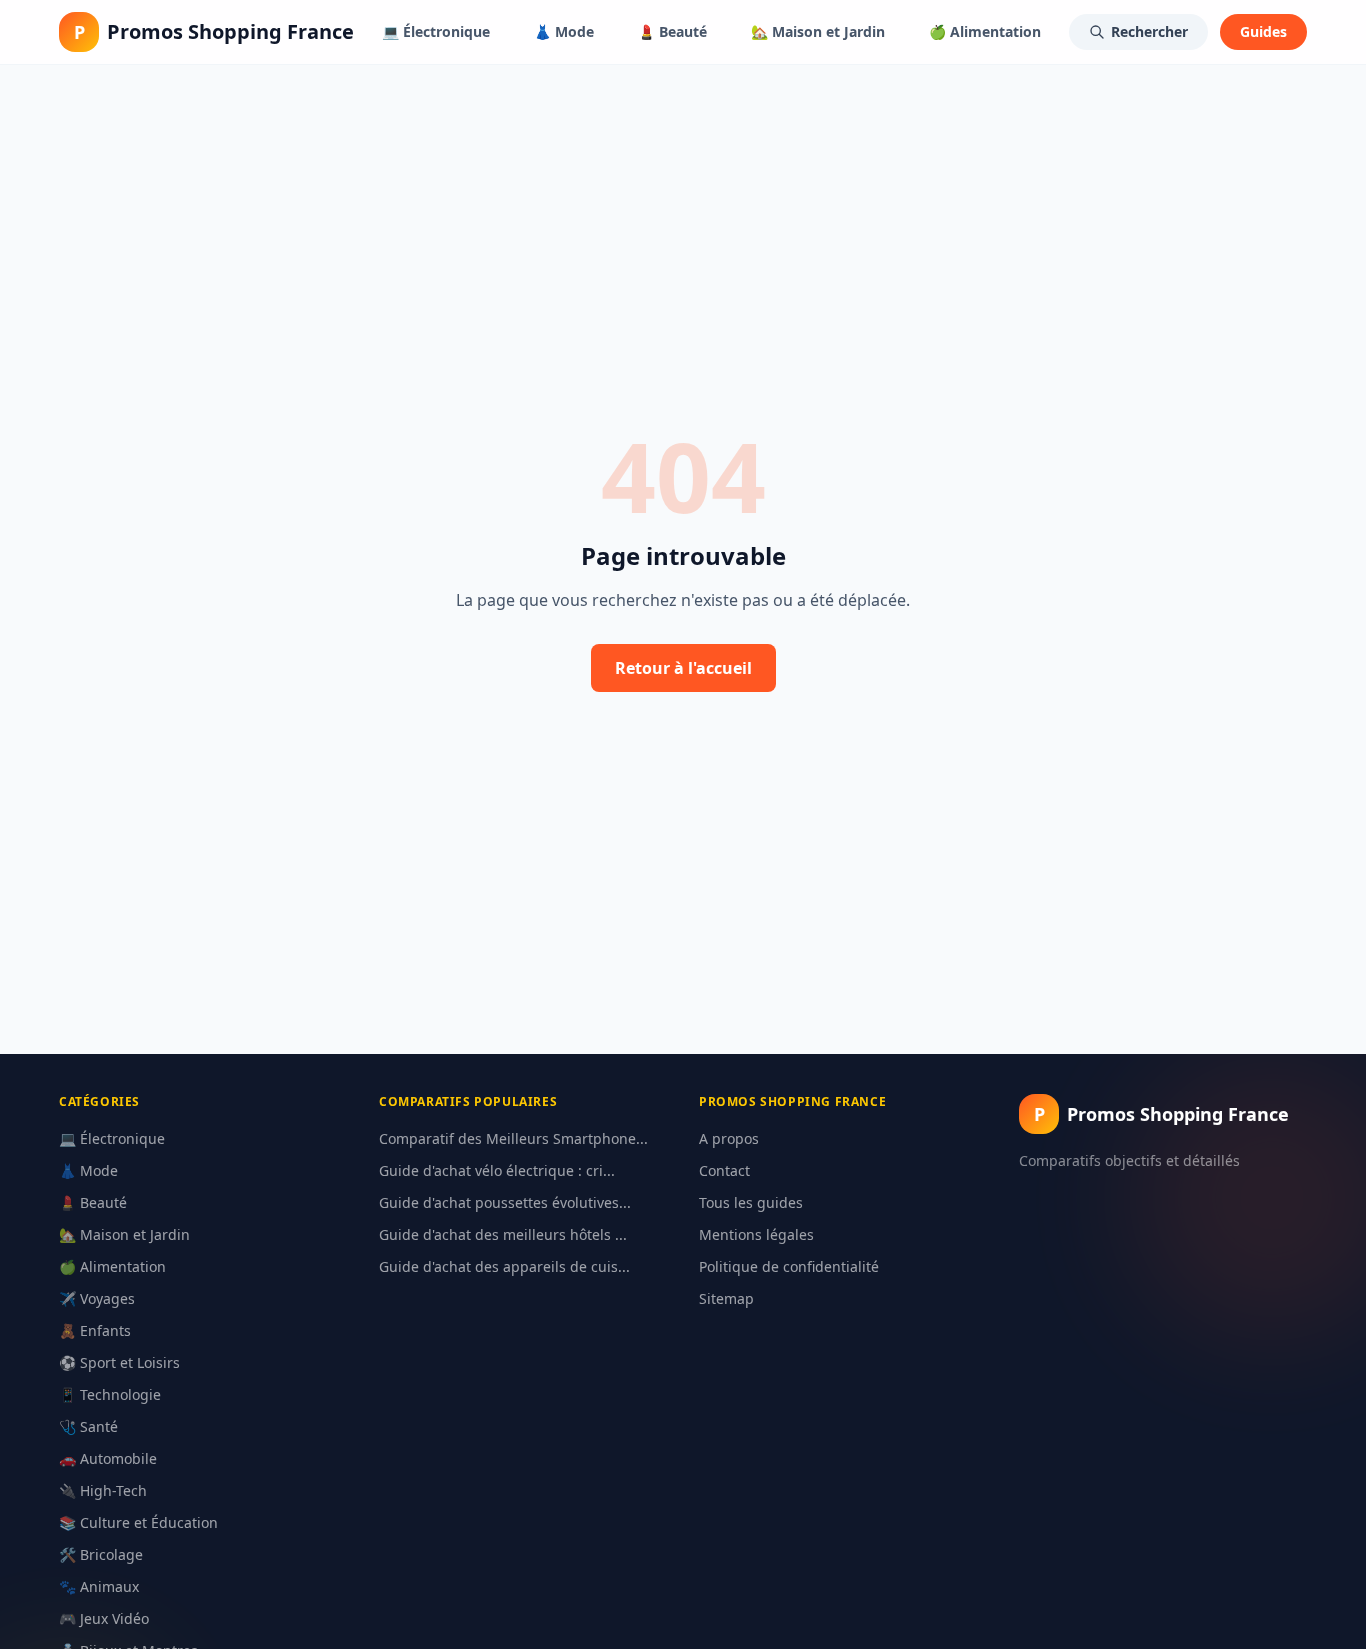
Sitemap (726, 1298)
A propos (729, 1138)
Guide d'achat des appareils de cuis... (504, 1266)
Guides (1263, 31)
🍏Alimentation (985, 31)
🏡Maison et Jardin (818, 31)
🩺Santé (88, 1426)
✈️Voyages (97, 1298)
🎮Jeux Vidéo (104, 1618)
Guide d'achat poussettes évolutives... (505, 1202)
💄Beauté (672, 31)
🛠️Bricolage (101, 1554)
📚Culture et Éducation (138, 1522)
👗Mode (564, 31)
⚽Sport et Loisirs (119, 1362)
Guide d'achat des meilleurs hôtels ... (503, 1234)
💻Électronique (436, 31)
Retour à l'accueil (683, 668)
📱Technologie (110, 1394)
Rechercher (1149, 31)
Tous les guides (751, 1202)
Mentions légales (756, 1234)
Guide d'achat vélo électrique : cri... (497, 1170)
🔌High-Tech (103, 1490)
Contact (724, 1170)
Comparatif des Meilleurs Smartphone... (513, 1138)
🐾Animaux (99, 1586)
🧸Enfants (95, 1330)
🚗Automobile (108, 1458)
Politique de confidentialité (789, 1266)
